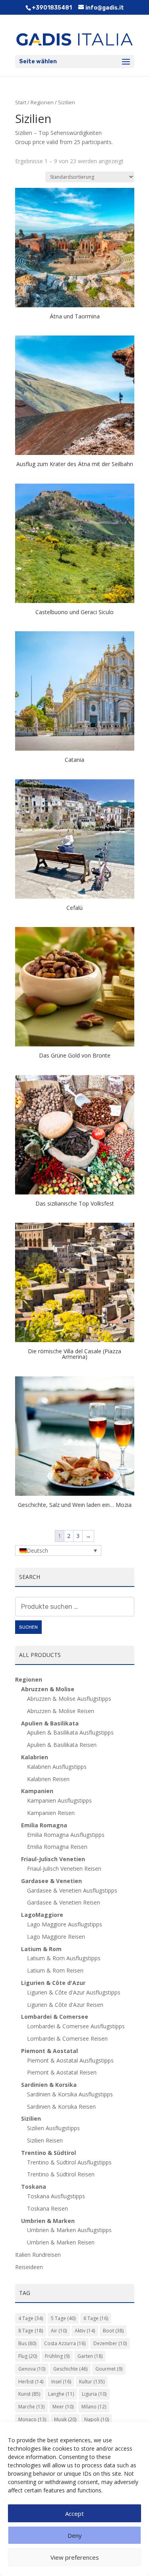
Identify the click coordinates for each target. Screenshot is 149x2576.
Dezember (110, 2343)
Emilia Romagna (44, 1825)
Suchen (28, 1627)
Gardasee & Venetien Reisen (64, 1902)
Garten (90, 2356)
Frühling (57, 2356)
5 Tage (63, 2318)
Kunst (29, 2394)
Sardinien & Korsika (49, 2085)
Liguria (94, 2394)
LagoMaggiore (42, 1915)
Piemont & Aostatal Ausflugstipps (70, 2060)
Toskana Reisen (47, 2208)
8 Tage (31, 2331)
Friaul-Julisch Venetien (53, 1859)
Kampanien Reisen (51, 1813)
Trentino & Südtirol (48, 2153)
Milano (94, 2407)
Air (59, 2331)
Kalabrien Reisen (48, 1779)
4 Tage (31, 2318)
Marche (31, 2407)
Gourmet (109, 2369)
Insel (61, 2382)
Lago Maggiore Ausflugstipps (65, 1924)
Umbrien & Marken (48, 2221)
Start (21, 102)
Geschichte (70, 2369)
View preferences (75, 2557)
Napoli (97, 2419)
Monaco (32, 2419)
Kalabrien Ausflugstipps (57, 1767)
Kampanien (37, 1791)
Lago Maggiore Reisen (56, 1937)
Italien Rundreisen (38, 2255)
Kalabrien (35, 1757)
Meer (63, 2407)
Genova (32, 2369)
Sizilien (31, 2118)
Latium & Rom (41, 1949)
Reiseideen (29, 2267)
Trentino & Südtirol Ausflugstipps (69, 2162)
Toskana (34, 2187)
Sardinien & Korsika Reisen (61, 2107)
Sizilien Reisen (45, 2140)
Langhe (61, 2394)
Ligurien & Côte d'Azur (53, 1983)
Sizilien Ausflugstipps (53, 2128)
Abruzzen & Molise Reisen (61, 1711)
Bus (27, 2343)
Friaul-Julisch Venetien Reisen (64, 1869)
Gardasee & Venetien (51, 1881)
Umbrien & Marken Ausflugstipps (69, 2230)
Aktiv (85, 2331)
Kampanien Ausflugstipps (59, 1800)
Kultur (92, 2382)
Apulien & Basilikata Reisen (62, 1745)
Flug (28, 2356)
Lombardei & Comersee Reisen (67, 2038)
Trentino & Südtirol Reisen (61, 2174)
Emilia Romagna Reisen (57, 1847)
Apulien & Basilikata (50, 1723)
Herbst (31, 2382)
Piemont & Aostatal (49, 2051)
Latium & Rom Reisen (55, 1970)
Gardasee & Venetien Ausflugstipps (72, 1890)
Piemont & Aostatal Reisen (62, 2072)
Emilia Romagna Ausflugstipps (66, 1835)
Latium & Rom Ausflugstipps (64, 1958)
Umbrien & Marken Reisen (61, 2242)
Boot (113, 2331)
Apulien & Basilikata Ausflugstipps (70, 1732)
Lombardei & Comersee (55, 2017)
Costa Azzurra (65, 2343)
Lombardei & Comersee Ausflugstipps (76, 2026)
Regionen (42, 102)
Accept (74, 2514)
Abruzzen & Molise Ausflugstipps (69, 1699)
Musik (65, 2419)
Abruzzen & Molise (48, 1689)
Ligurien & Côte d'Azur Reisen (65, 2005)
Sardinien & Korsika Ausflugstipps (70, 2094)
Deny (75, 2535)
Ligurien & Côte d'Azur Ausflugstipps (74, 1992)
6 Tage (96, 2318)
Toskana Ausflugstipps (56, 2196)
